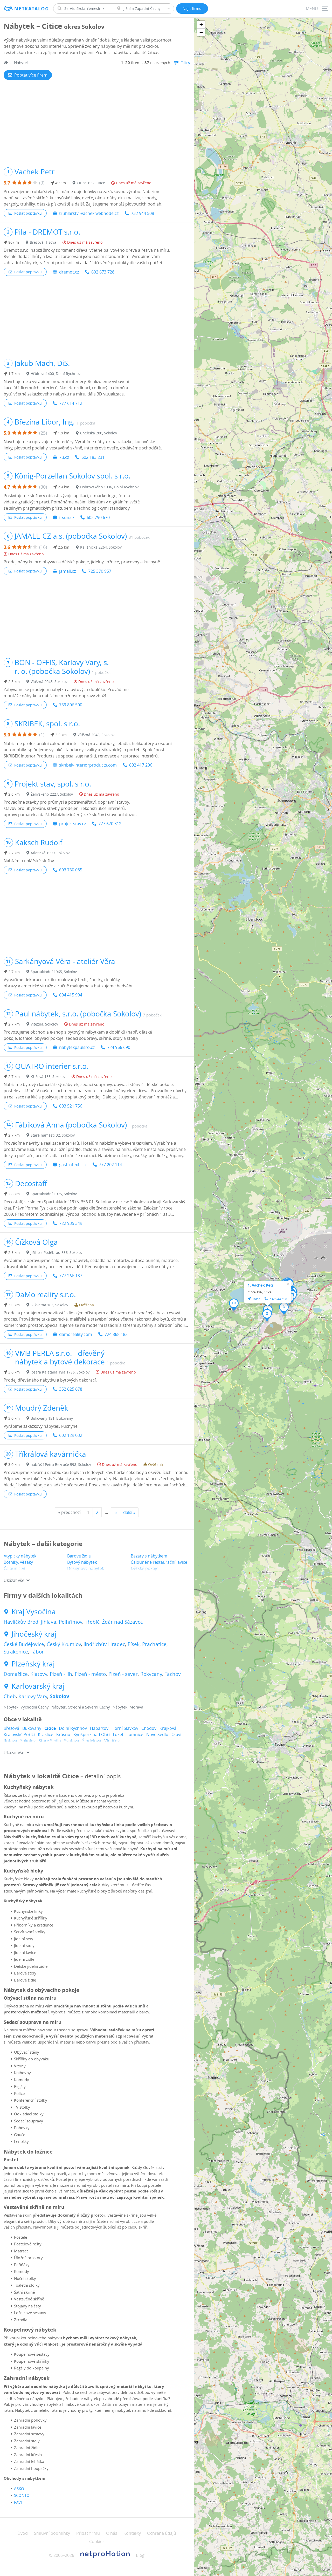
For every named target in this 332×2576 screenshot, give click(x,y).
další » (129, 1512)
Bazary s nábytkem (149, 1556)
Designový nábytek (86, 1568)
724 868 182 (116, 1334)
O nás (112, 2533)
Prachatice (154, 1644)
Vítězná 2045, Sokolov (49, 682)
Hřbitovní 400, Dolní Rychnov (56, 374)
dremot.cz (69, 272)
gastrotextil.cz (73, 1165)
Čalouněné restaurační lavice (159, 1562)
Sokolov (60, 1696)
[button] (267, 1315)
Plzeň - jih (61, 1674)
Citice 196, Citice (91, 183)
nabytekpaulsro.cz (77, 1047)
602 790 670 (98, 517)
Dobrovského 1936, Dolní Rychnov (109, 487)
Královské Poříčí (19, 1734)
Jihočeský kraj (34, 1634)
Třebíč (92, 1622)
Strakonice (16, 1652)
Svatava (72, 1741)
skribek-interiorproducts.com (88, 765)
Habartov (99, 1728)
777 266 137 (71, 1276)
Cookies (97, 2541)
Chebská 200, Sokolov (99, 433)
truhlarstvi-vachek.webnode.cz (89, 213)
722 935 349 (71, 1223)
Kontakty (132, 2533)
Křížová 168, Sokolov (48, 1077)
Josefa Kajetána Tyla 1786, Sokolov (60, 1372)
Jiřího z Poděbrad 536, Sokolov (57, 1252)
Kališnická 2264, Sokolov (101, 547)
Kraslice (46, 1734)
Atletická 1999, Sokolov (50, 853)
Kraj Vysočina (34, 1612)
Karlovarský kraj (38, 1686)
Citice (50, 1728)
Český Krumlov (64, 1644)
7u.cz (64, 457)
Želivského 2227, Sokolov (52, 794)
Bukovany (32, 1728)
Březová (11, 1728)
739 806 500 (71, 705)
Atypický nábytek (20, 1556)
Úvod (23, 2533)
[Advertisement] (97, 123)
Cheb (10, 1696)
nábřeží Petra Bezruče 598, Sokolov (61, 1464)
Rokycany (151, 1674)
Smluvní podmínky (52, 2533)
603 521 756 (71, 1106)
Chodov (149, 1728)
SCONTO (22, 2495)
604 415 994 (71, 995)
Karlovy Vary (33, 1696)
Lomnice (135, 1734)
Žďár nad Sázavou (123, 1622)
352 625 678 (71, 1389)
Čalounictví (14, 1568)
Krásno (63, 1734)
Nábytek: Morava (128, 1707)
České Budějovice (24, 1644)
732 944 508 (143, 213)
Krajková (168, 1728)
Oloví (176, 1734)
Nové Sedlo (157, 1734)
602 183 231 (93, 457)
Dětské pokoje (145, 1568)
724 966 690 (119, 1047)
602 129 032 (71, 1435)
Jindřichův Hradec (104, 1644)
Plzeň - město (90, 1674)
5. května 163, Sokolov (49, 1305)
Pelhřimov (71, 1622)
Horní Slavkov (125, 1728)
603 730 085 (71, 870)
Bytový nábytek (82, 1562)
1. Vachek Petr (261, 1285)
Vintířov (112, 1741)
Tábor (37, 1652)
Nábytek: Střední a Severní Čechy (81, 1707)
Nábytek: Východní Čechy (26, 1707)
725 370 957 (100, 571)
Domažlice (16, 1674)
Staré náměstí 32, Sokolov (53, 1135)
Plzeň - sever (123, 1674)
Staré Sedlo (50, 1741)
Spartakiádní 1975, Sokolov (54, 1194)
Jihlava (49, 1622)
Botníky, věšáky (18, 1562)
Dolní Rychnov (73, 1728)
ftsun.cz (67, 517)
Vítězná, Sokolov (44, 1024)
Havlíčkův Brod (21, 1622)
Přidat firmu (88, 2533)
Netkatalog (32, 9)
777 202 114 (110, 1165)
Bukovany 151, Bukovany (52, 1418)
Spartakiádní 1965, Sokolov (54, 972)
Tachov (173, 1674)
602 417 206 (141, 765)
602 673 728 (103, 272)
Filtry (185, 63)
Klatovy (39, 1674)
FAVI (18, 2502)
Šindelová (92, 1741)
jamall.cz (67, 571)
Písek (134, 1644)
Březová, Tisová (43, 242)
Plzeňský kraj (33, 1664)
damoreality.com (76, 1334)
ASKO (19, 2489)
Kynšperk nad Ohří (92, 1734)
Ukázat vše (14, 1580)
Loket (118, 1734)
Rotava (10, 1741)
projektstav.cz (72, 824)
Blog (140, 2555)
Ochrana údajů (162, 2533)
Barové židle (79, 1556)
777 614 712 (71, 403)
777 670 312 (110, 824)
